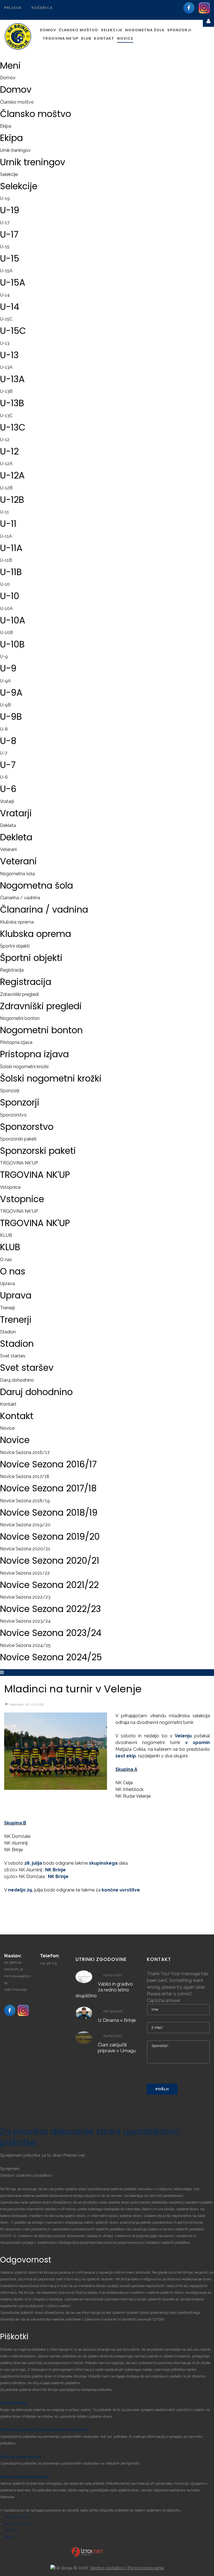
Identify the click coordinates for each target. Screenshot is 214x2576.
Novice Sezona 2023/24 (25, 1621)
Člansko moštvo (17, 102)
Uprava (7, 1284)
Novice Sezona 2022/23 (25, 1597)
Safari (9, 2537)
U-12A (6, 464)
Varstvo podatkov (108, 2568)
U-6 (4, 777)
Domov (8, 78)
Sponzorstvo (13, 1115)
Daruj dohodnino (17, 1380)
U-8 (4, 729)
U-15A (6, 271)
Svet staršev (13, 1356)
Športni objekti (15, 946)
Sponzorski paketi (18, 1139)
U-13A (6, 367)
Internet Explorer (18, 2524)
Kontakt (8, 1404)
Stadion (8, 1332)
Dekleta (8, 825)
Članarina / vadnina (20, 898)
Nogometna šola (17, 874)
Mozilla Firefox (17, 2517)
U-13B (6, 391)
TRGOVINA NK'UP (19, 1163)
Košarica (42, 8)
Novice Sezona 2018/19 (25, 1501)
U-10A (6, 608)
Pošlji (162, 2089)
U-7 (4, 753)
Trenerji (7, 1308)
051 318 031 (48, 1963)
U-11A (6, 536)
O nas (6, 1260)
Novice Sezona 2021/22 (25, 1573)
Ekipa (6, 126)
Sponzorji (10, 1091)
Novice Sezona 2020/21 (25, 1549)
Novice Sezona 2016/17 (25, 1452)
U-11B (6, 560)
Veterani (8, 849)
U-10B (6, 632)
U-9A (5, 681)
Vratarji (7, 801)
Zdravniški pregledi (19, 994)
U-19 (5, 198)
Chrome (11, 2530)
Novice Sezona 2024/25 (25, 1645)
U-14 (5, 295)
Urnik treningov (15, 150)
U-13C (6, 416)
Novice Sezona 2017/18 (25, 1476)
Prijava (13, 8)
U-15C (6, 319)
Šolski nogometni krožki (24, 1067)
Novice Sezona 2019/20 (25, 1525)
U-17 (5, 223)
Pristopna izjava (16, 1042)
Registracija (12, 970)
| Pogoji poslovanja (145, 2568)
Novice (7, 1428)
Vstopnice (10, 1187)
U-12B (6, 488)
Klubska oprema (17, 922)
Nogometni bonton (20, 1018)
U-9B (5, 705)
